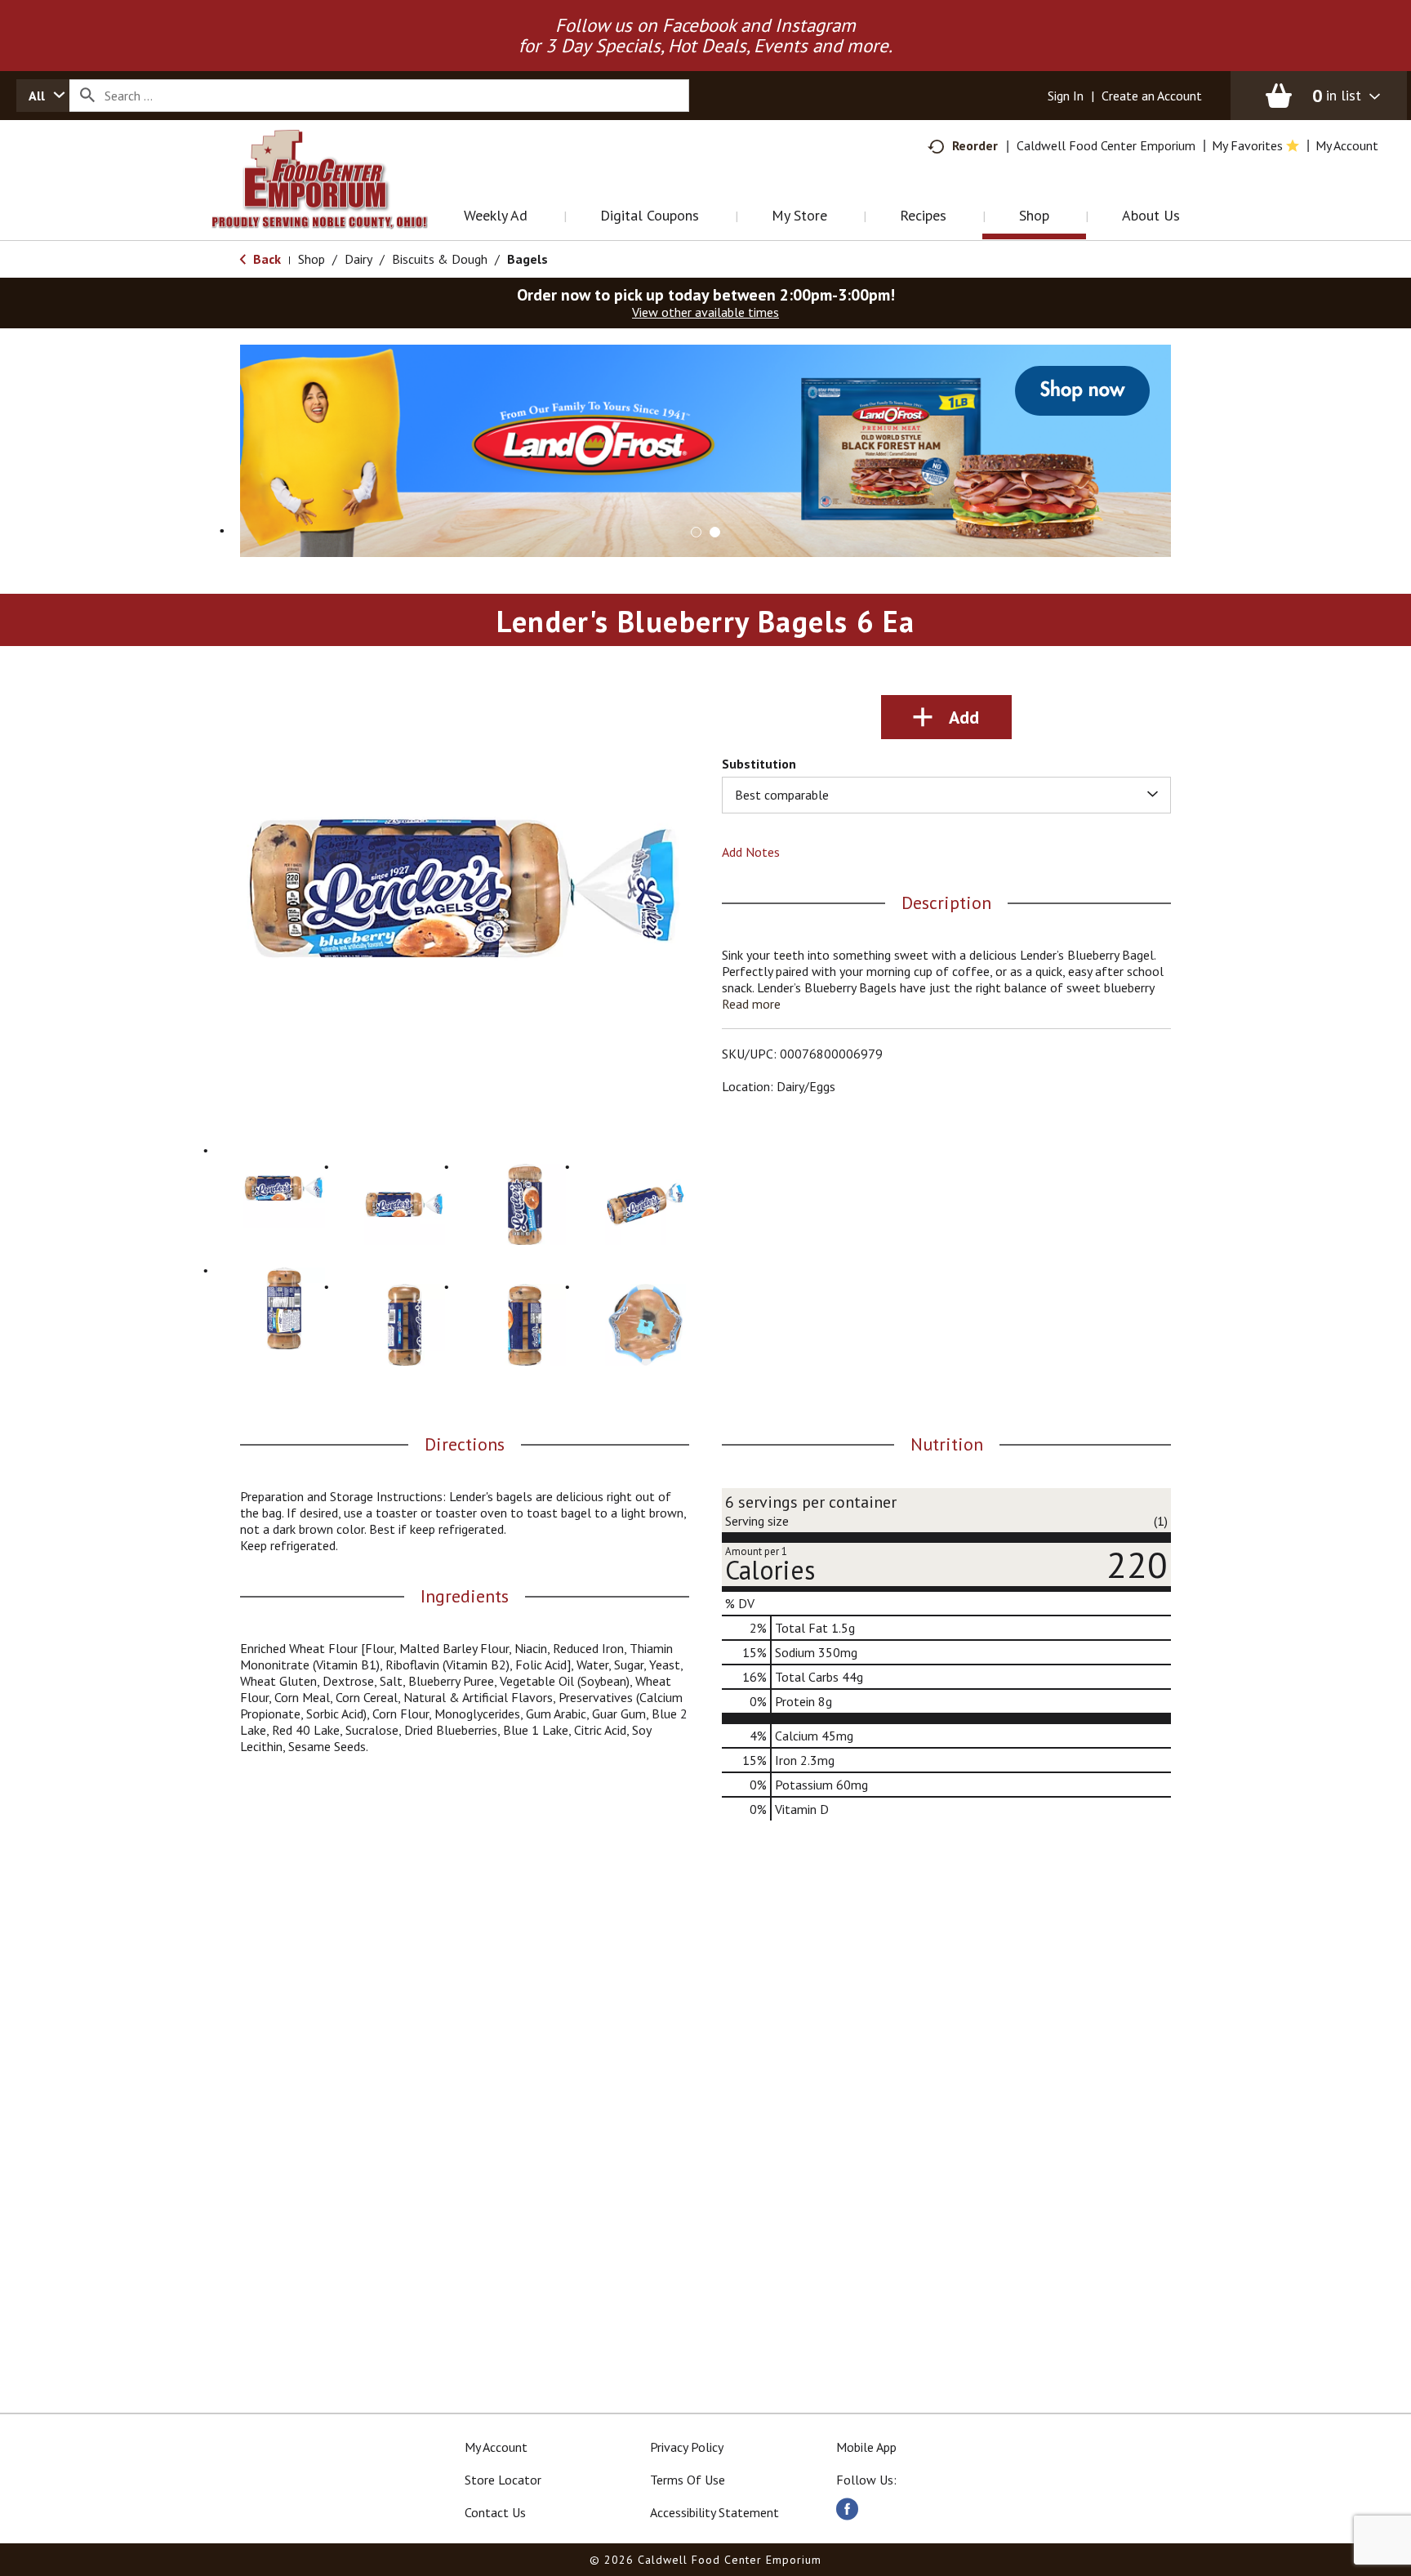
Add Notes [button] (751, 852)
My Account (496, 2447)
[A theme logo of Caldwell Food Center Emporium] (336, 200)
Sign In (1066, 96)
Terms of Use (688, 2480)
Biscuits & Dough (440, 259)
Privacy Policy (687, 2447)
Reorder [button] (975, 145)
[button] (705, 449)
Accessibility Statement (714, 2512)
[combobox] (43, 96)
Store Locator (503, 2480)
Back (265, 259)
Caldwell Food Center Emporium (1106, 145)
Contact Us (495, 2512)
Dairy (358, 259)
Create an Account (1152, 96)
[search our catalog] (87, 96)
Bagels (527, 259)
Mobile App (866, 2447)
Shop (312, 259)
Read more (751, 1004)
